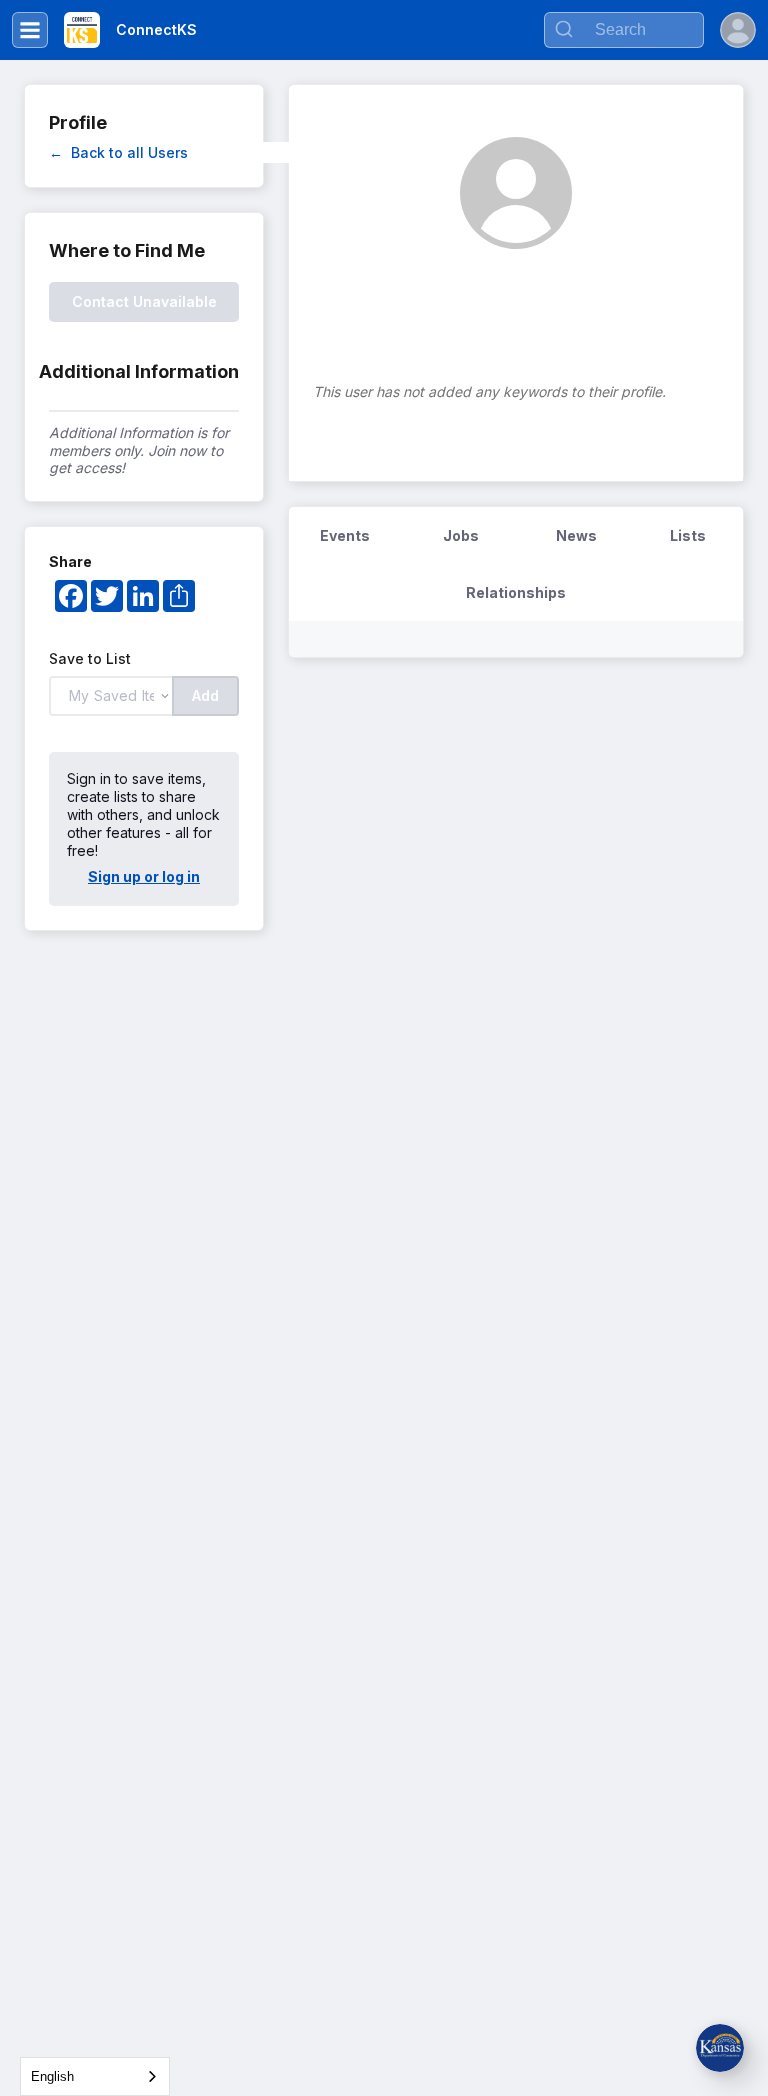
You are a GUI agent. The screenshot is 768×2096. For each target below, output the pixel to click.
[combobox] (95, 2076)
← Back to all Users (118, 152)
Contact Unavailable (144, 301)
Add (205, 695)
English (52, 2076)
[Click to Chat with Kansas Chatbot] (720, 2048)
